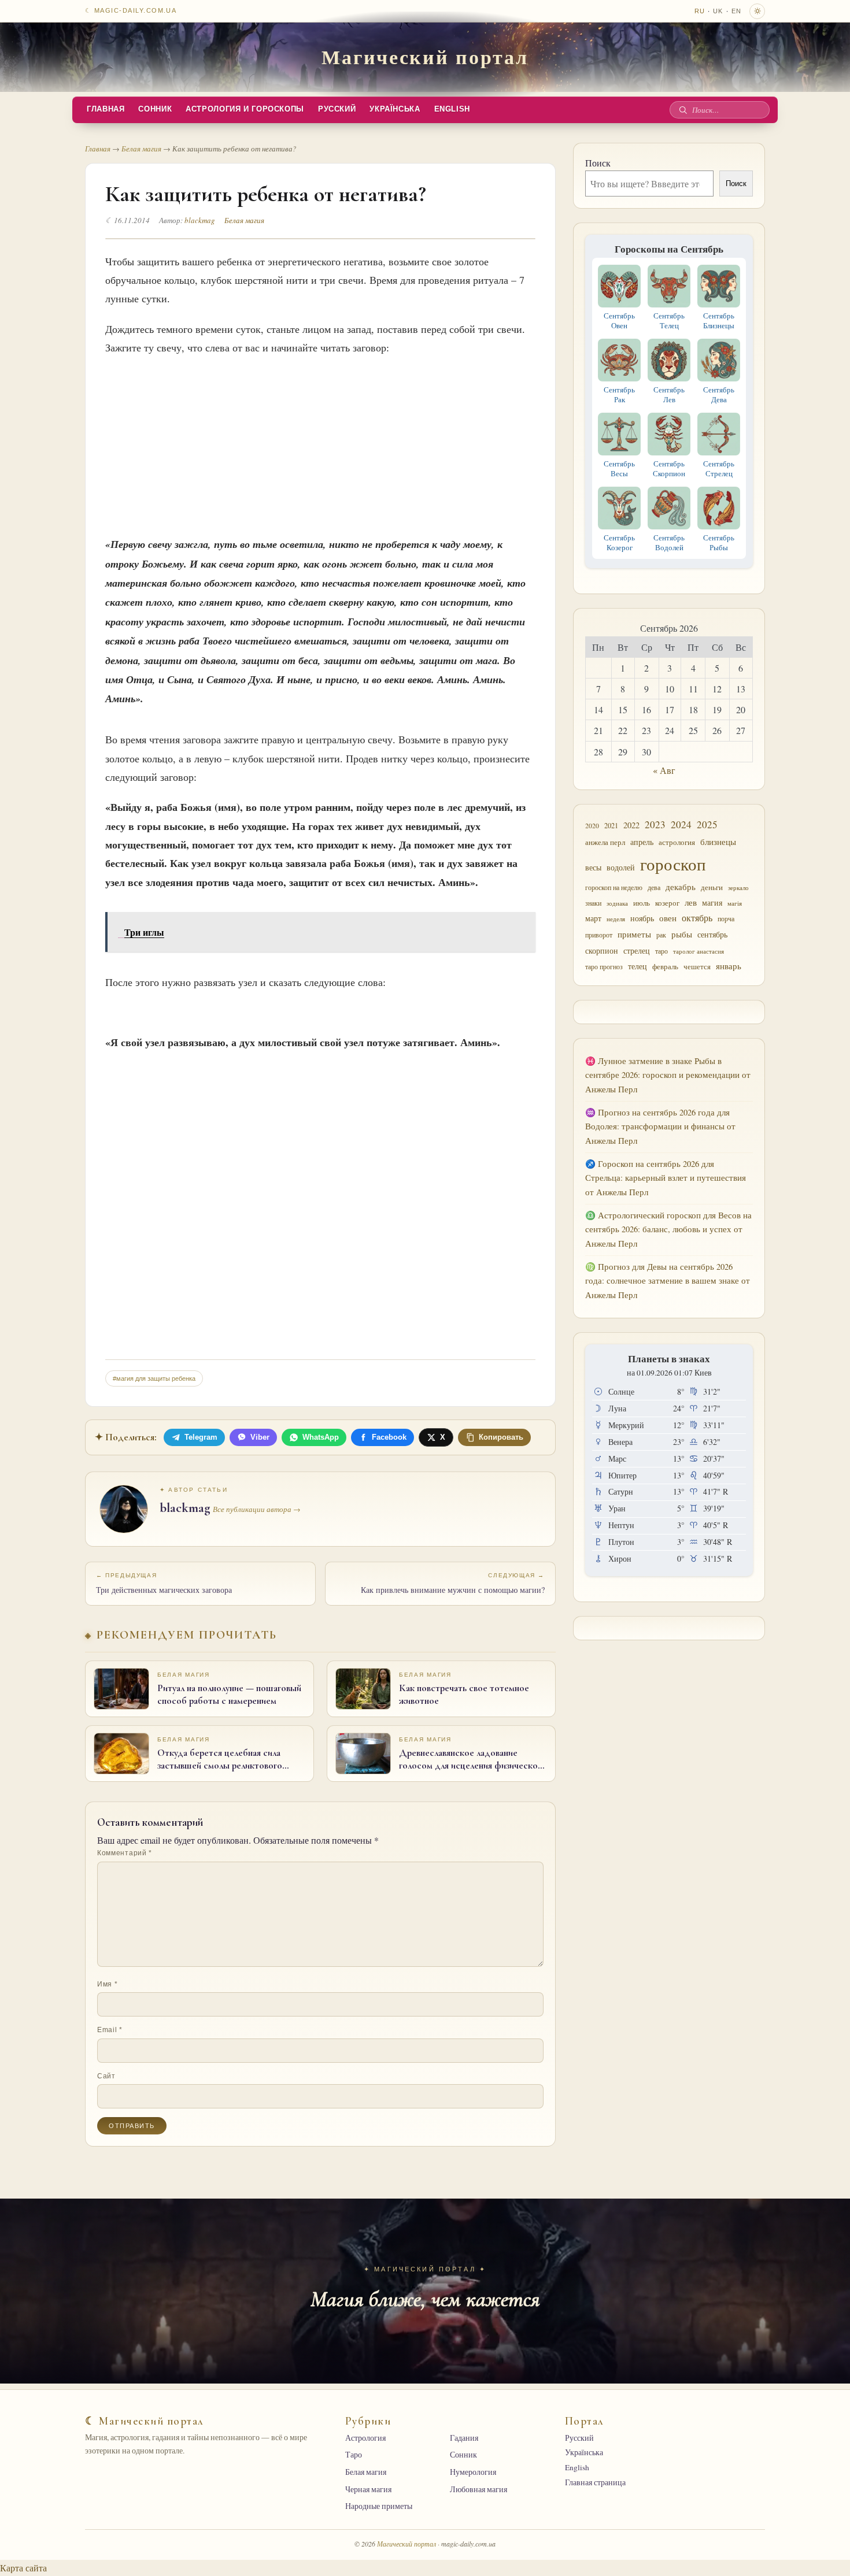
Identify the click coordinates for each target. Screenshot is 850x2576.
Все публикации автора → (257, 1509)
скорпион (602, 951)
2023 (655, 824)
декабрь (681, 887)
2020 (592, 826)
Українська (395, 109)
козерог (667, 903)
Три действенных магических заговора (164, 1584)
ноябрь (642, 918)
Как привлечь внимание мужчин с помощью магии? (453, 1584)
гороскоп (673, 864)
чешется (697, 966)
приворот (599, 935)
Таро (354, 2455)
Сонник (155, 109)
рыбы (682, 934)
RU (700, 11)
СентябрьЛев (669, 394)
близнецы (718, 842)
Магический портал (425, 57)
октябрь (697, 918)
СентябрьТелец (669, 320)
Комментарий (125, 1853)
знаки (593, 903)
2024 (681, 824)
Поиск (598, 163)
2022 (631, 825)
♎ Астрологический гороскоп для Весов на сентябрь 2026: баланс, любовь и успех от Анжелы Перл (668, 1229)
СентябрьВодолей (669, 542)
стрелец (637, 951)
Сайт (106, 2076)
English (452, 109)
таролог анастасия (699, 951)
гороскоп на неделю (614, 887)
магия (712, 902)
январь (729, 966)
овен (668, 918)
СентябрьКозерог (619, 542)
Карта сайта (23, 2568)
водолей (621, 867)
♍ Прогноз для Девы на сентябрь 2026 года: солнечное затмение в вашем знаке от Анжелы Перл (668, 1281)
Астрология (365, 2438)
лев (691, 902)
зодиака (617, 903)
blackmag (200, 220)
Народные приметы (379, 2506)
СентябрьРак (619, 394)
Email (110, 2030)
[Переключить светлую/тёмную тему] (757, 11)
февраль (665, 967)
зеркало (738, 888)
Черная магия (368, 2489)
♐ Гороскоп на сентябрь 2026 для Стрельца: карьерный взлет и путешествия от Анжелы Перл (666, 1178)
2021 (611, 825)
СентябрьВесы (619, 468)
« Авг (664, 770)
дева (654, 887)
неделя (616, 919)
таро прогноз (604, 966)
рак (661, 935)
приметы (634, 934)
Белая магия (141, 149)
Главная (106, 109)
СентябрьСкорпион (669, 468)
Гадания (464, 2438)
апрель (642, 842)
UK (718, 11)
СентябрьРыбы (719, 542)
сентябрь (712, 934)
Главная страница (595, 2482)
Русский (337, 109)
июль (642, 903)
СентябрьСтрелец (719, 468)
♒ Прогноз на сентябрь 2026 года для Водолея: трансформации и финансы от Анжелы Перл (660, 1126)
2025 (707, 824)
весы (593, 867)
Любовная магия (478, 2489)
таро (661, 951)
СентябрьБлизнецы (719, 320)
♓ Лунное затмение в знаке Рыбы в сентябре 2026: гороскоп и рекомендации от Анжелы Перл (668, 1075)
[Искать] (683, 110)
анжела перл (605, 842)
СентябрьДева (719, 394)
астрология (677, 842)
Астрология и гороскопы (245, 109)
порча (726, 918)
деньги (712, 887)
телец (637, 966)
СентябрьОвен (619, 320)
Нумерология (473, 2472)
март (593, 918)
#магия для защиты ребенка (154, 1378)
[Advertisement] (320, 442)
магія (735, 903)
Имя (107, 1984)
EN (736, 11)
